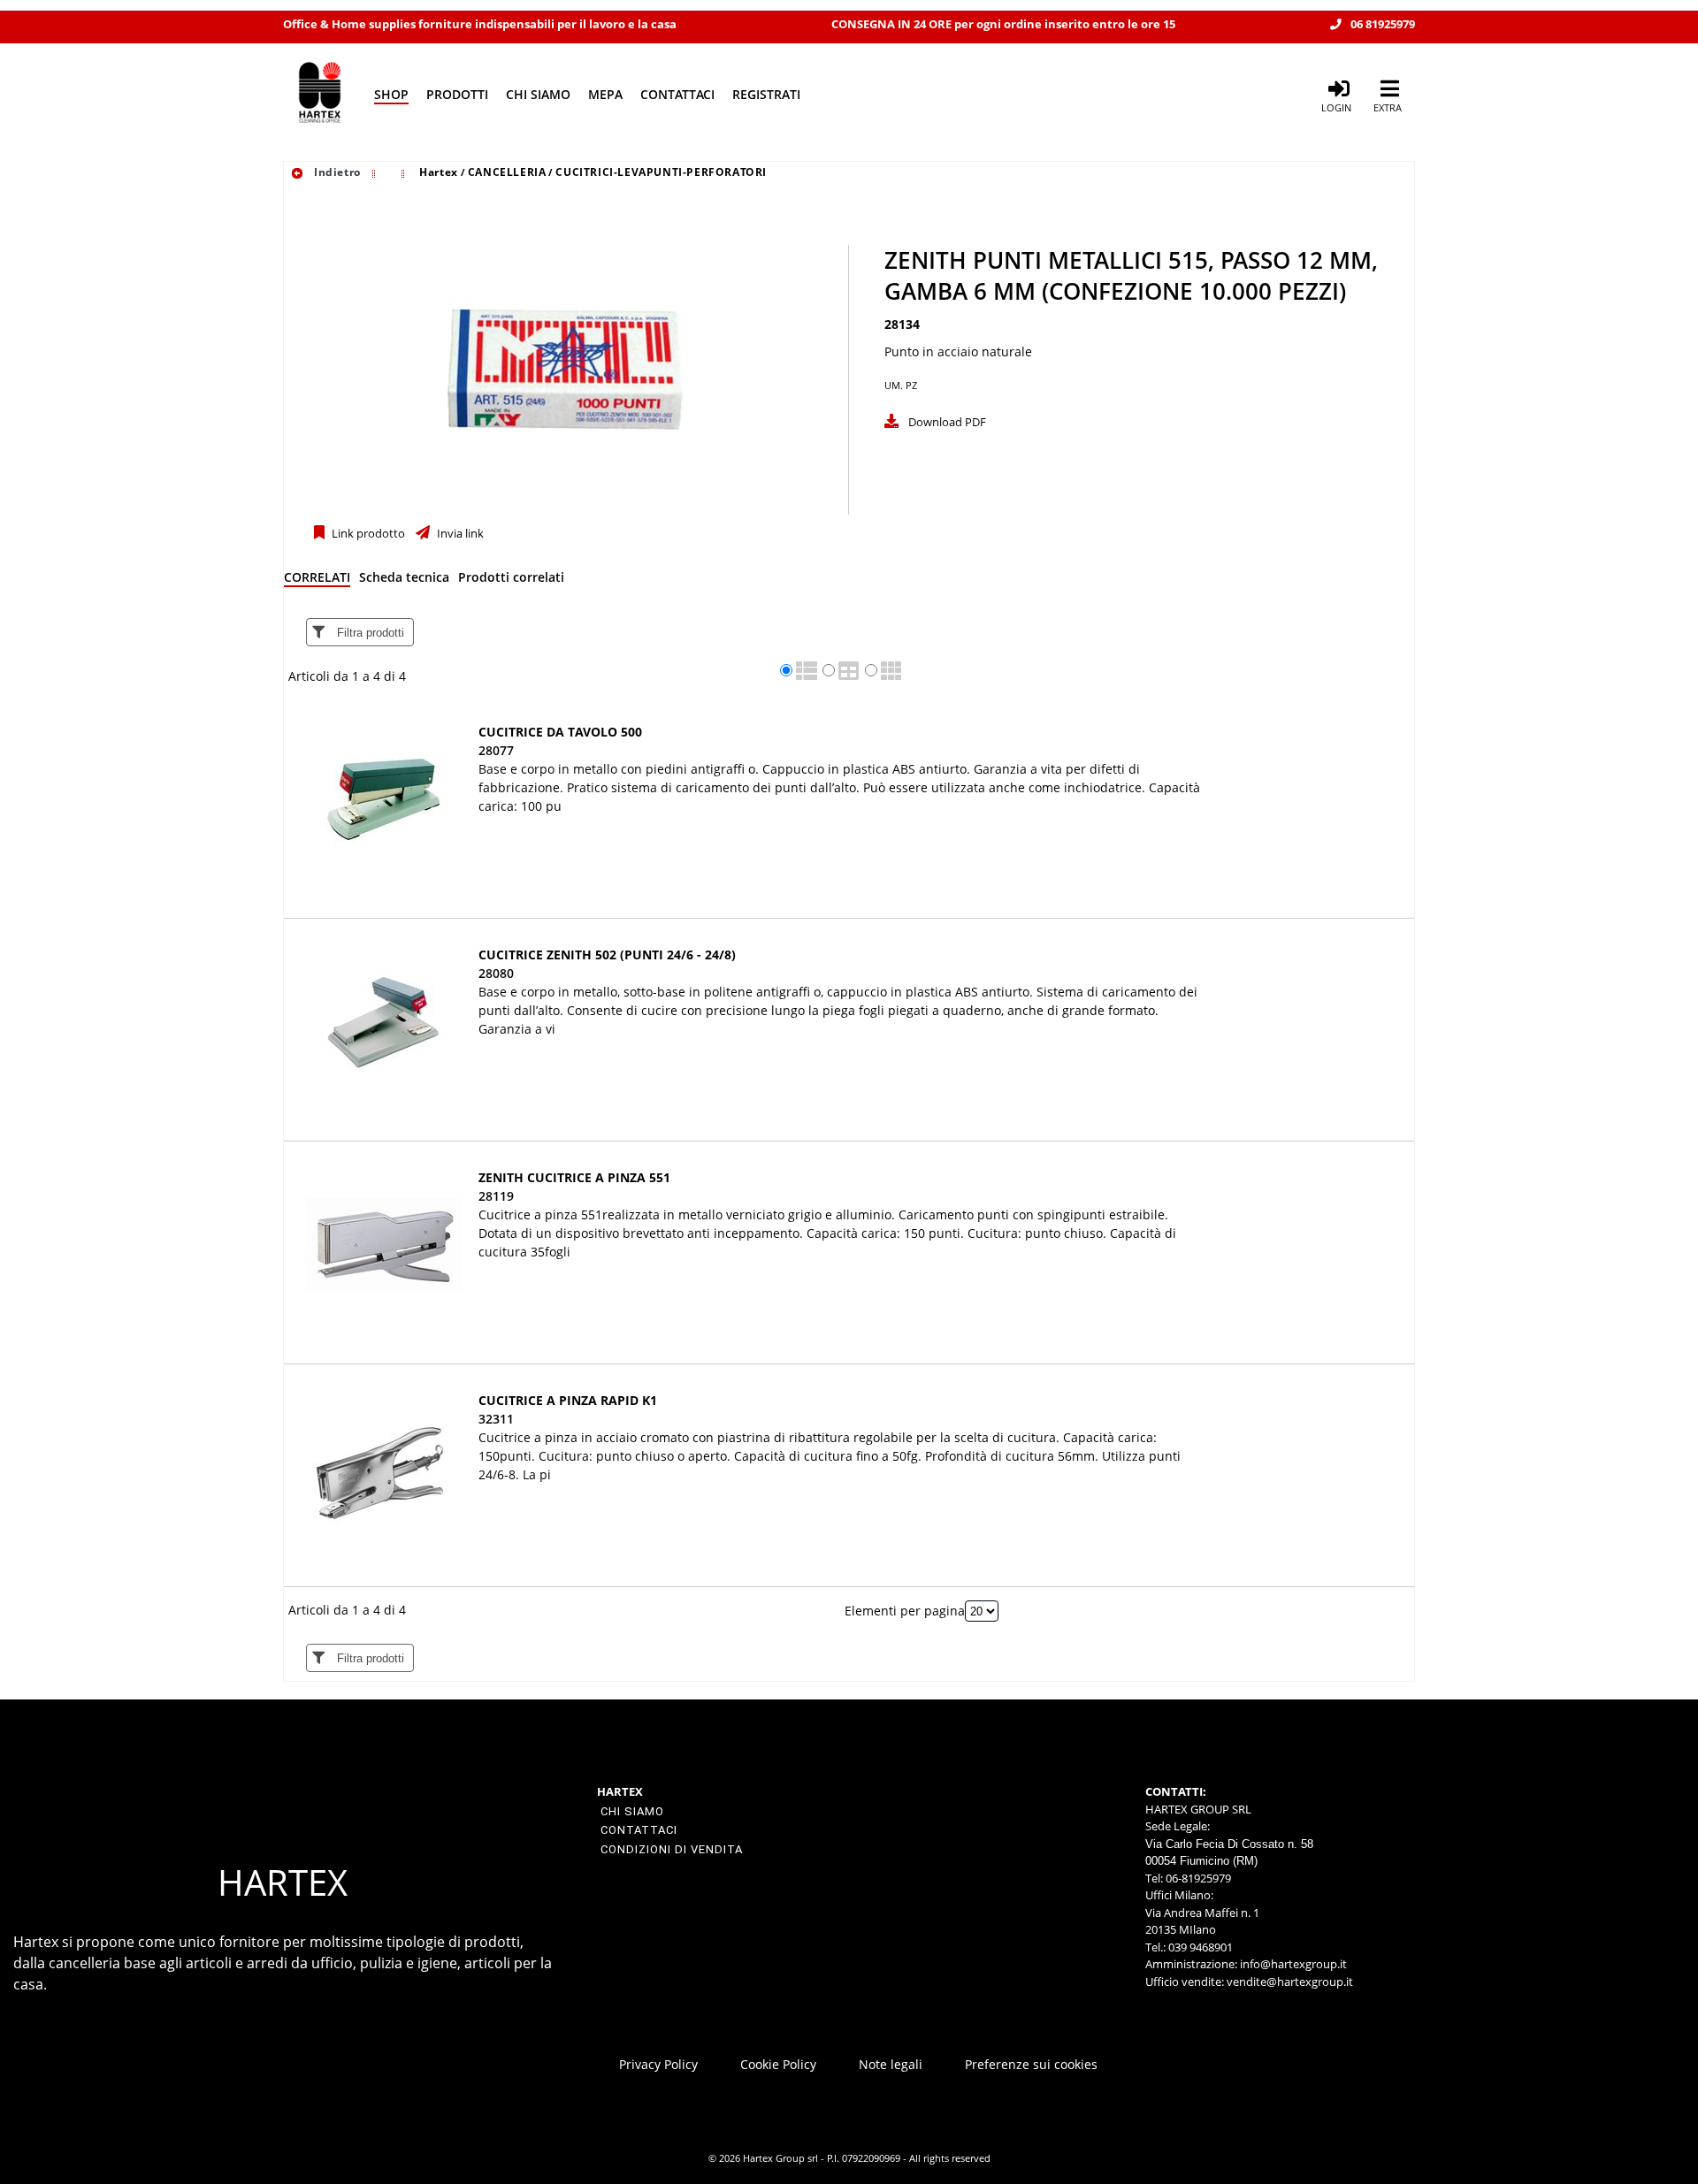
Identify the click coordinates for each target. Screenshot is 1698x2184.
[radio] (786, 670)
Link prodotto (367, 534)
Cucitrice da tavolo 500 (560, 732)
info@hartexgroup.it (1292, 1964)
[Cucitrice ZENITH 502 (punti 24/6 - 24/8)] (383, 1023)
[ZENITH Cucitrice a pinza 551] (383, 1245)
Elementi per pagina (905, 1611)
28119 (496, 1196)
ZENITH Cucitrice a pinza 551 (574, 1177)
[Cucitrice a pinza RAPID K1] (383, 1468)
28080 (496, 973)
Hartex (439, 172)
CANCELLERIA (507, 172)
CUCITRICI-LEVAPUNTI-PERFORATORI (661, 172)
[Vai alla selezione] (376, 172)
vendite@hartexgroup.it (1290, 1982)
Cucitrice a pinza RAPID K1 (568, 1400)
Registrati (766, 94)
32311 (496, 1419)
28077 (496, 750)
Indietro (335, 172)
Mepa (605, 94)
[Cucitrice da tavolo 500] (383, 800)
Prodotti (457, 94)
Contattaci (677, 94)
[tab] (317, 580)
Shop (391, 94)
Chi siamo (538, 94)
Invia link (459, 534)
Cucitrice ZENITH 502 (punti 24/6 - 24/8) (607, 955)
